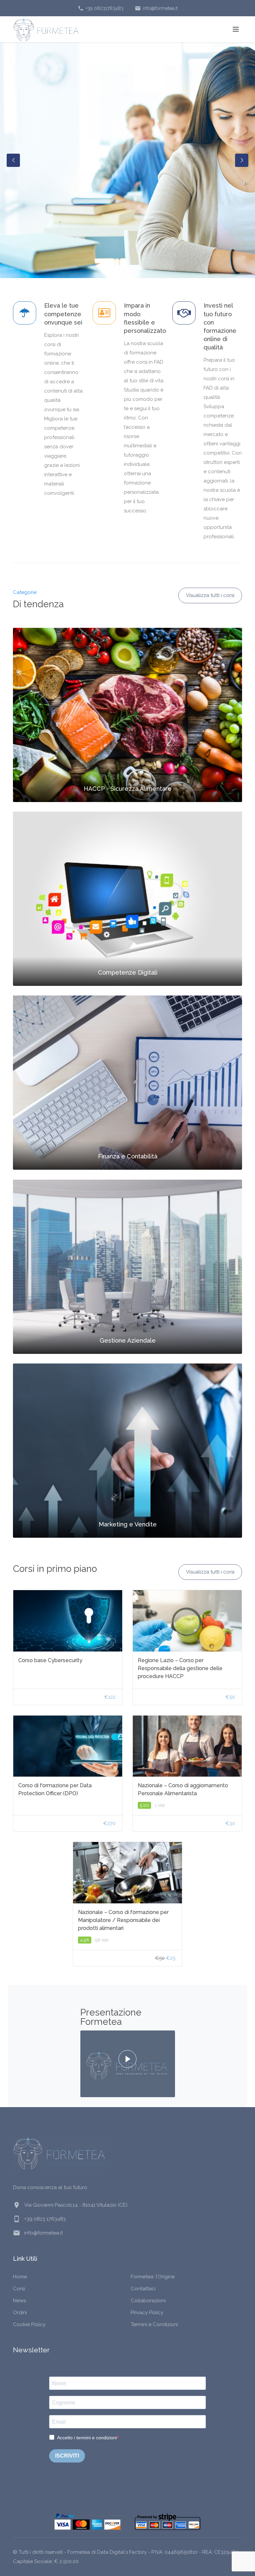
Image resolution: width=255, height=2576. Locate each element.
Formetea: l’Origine (153, 2277)
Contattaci (143, 2289)
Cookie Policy (29, 2324)
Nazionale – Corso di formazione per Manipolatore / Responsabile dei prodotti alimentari (123, 1920)
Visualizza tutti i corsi (210, 595)
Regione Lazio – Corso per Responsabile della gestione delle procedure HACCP (180, 1668)
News (19, 2301)
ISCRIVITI (67, 2456)
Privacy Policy (147, 2313)
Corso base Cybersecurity (50, 1660)
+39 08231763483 (101, 8)
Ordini (20, 2313)
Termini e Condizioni (154, 2324)
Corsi (19, 2289)
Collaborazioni (148, 2301)
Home (20, 2277)
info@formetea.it (156, 8)
